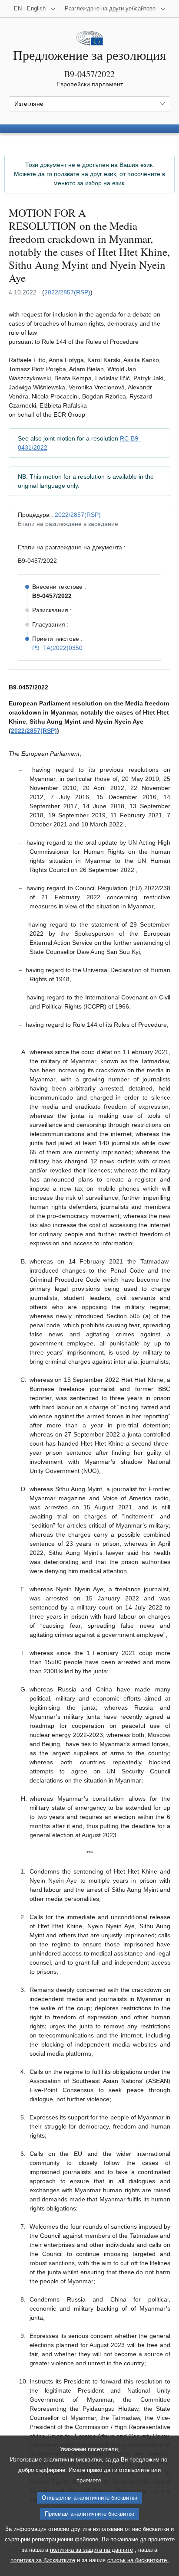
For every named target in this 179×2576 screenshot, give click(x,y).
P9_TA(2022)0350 (57, 648)
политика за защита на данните (91, 2550)
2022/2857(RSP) (67, 292)
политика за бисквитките (43, 2560)
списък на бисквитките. (138, 2560)
